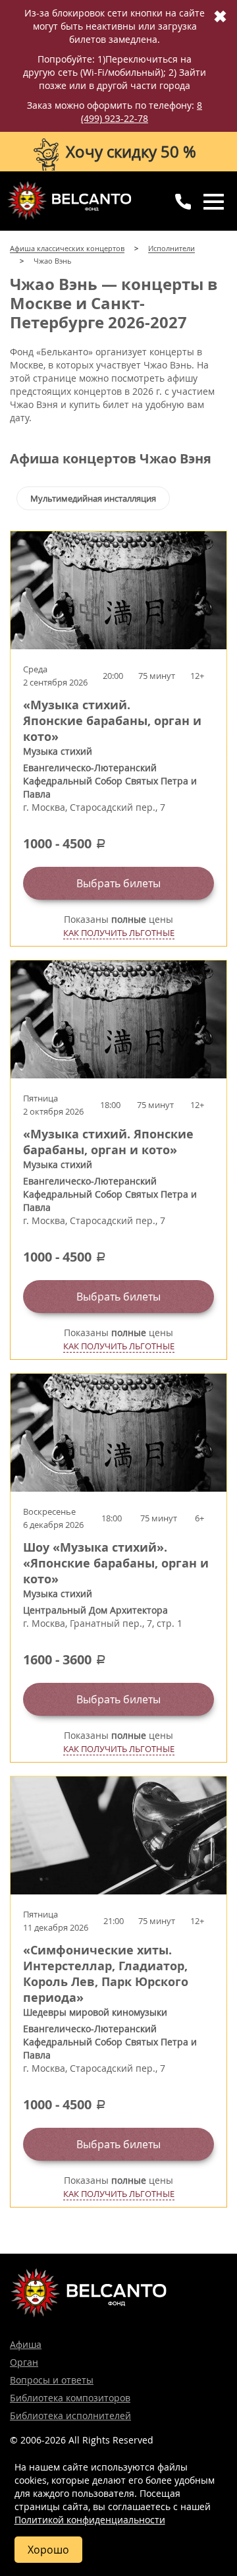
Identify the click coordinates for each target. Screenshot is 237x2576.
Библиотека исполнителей (70, 2415)
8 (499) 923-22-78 (142, 112)
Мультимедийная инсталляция (93, 498)
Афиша (26, 2344)
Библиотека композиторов (70, 2398)
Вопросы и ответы (52, 2380)
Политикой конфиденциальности (90, 2520)
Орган (24, 2362)
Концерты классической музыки (69, 200)
